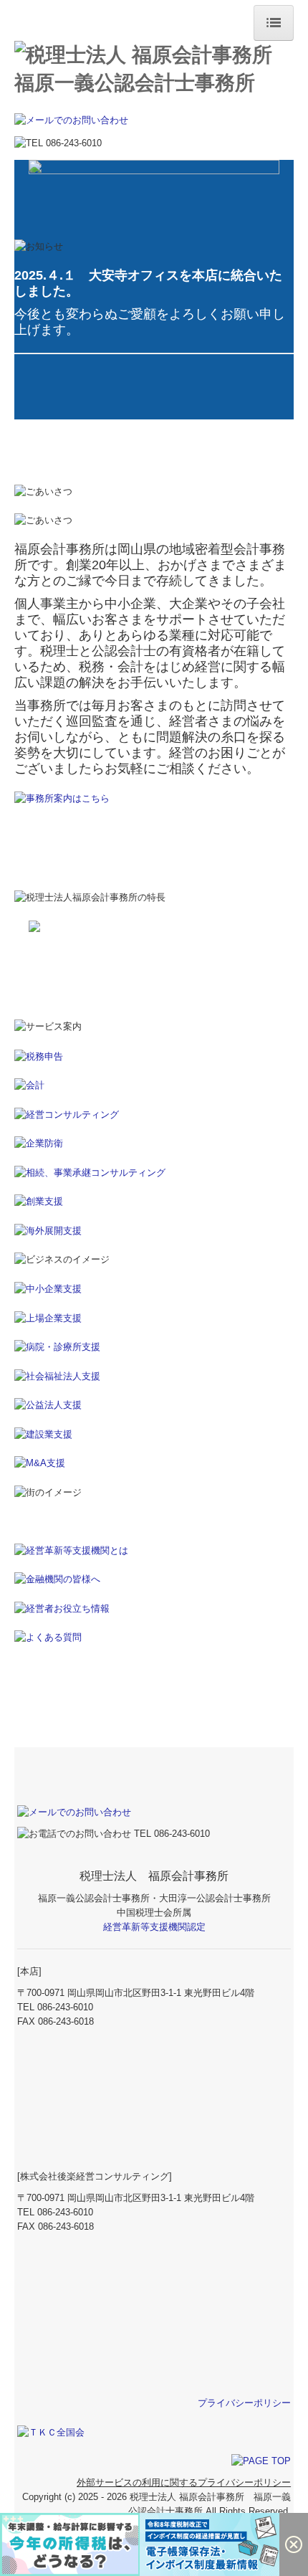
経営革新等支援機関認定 (154, 1927)
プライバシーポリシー (244, 2403)
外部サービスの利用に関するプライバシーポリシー (184, 2482)
